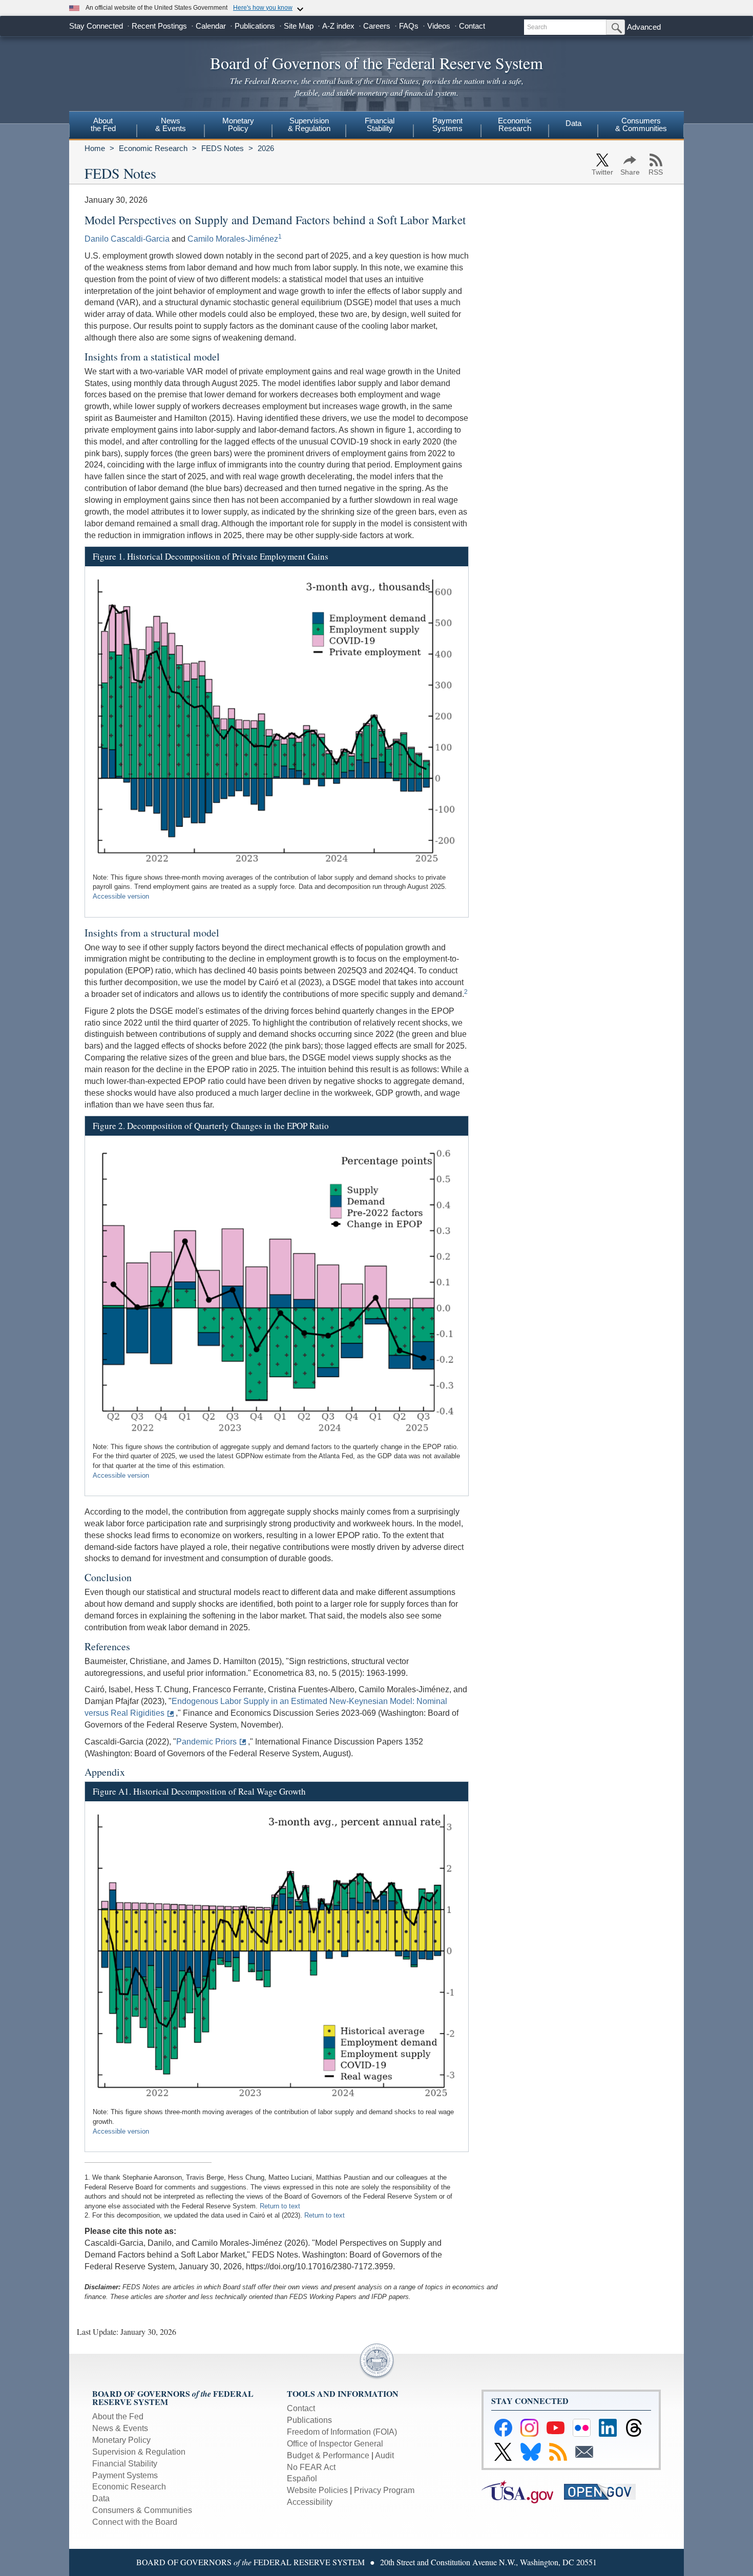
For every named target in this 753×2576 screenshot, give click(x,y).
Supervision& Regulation (309, 124)
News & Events (120, 2428)
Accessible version (121, 896)
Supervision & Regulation (139, 2452)
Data (573, 123)
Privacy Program (384, 2490)
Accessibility (310, 2502)
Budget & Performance (328, 2455)
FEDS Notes (223, 148)
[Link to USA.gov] (523, 2491)
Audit (384, 2455)
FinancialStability (380, 124)
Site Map (299, 26)
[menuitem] (103, 126)
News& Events (171, 124)
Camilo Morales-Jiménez (233, 239)
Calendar (211, 26)
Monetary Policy (121, 2440)
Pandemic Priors (206, 1742)
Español (302, 2478)
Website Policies (317, 2490)
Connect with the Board (135, 2522)
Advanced (644, 27)
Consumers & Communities (641, 124)
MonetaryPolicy (238, 124)
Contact (472, 26)
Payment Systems (125, 2475)
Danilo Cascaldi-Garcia (127, 239)
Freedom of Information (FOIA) (342, 2432)
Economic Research (153, 148)
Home (95, 148)
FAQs (409, 26)
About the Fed (118, 2417)
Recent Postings (159, 26)
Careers (377, 26)
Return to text (280, 2206)
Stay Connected (96, 26)
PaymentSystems (447, 124)
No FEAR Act (311, 2467)
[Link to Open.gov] (604, 2491)
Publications (255, 26)
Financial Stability (125, 2464)
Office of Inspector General (335, 2444)
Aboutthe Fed (103, 124)
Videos (439, 26)
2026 (266, 148)
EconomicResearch (515, 124)
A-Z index (338, 26)
